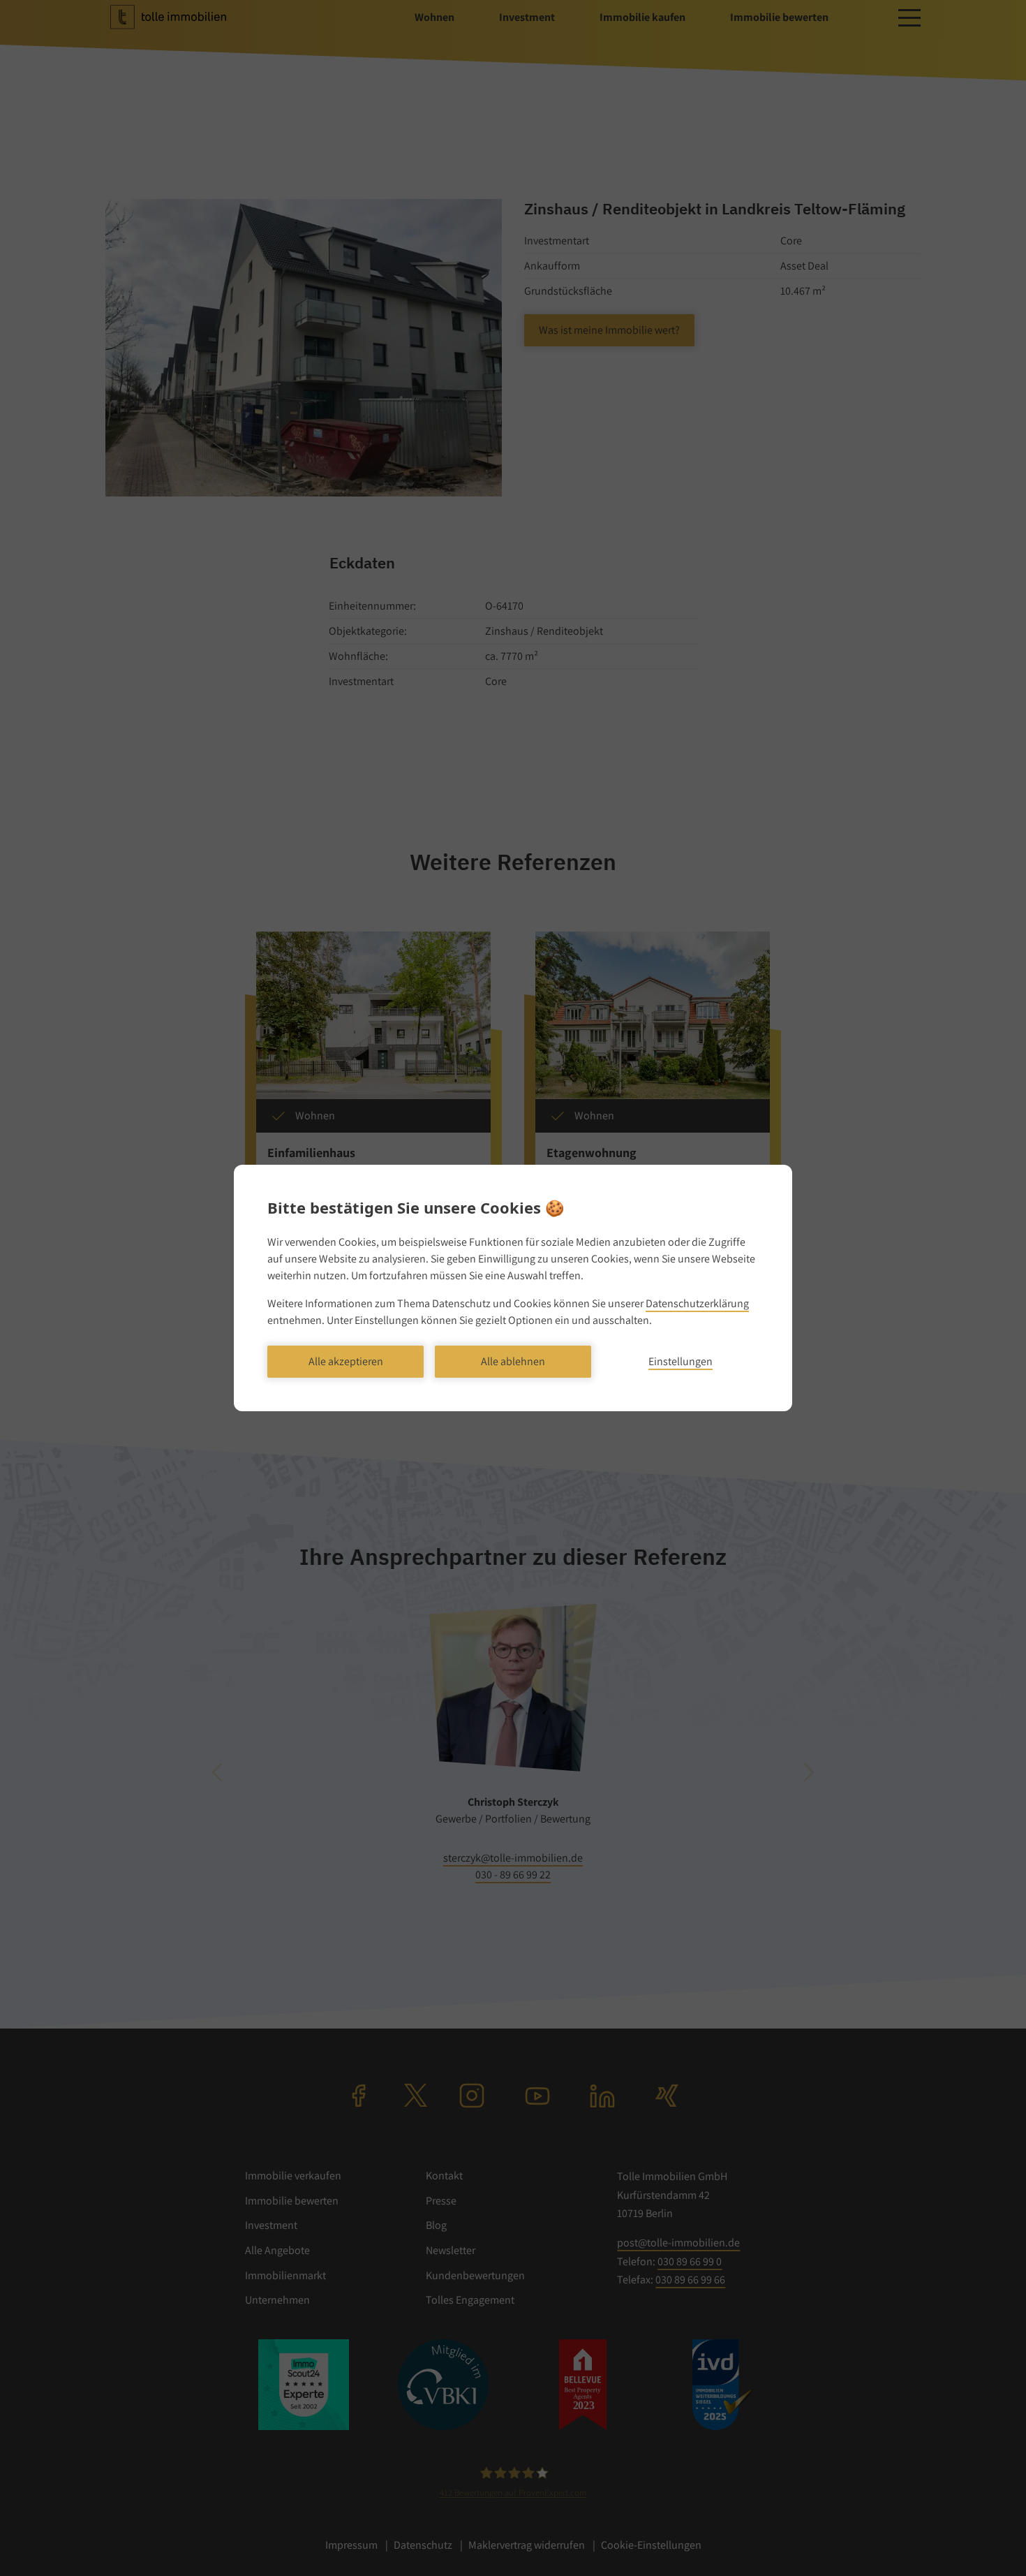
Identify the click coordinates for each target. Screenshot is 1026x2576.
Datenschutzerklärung (697, 1303)
